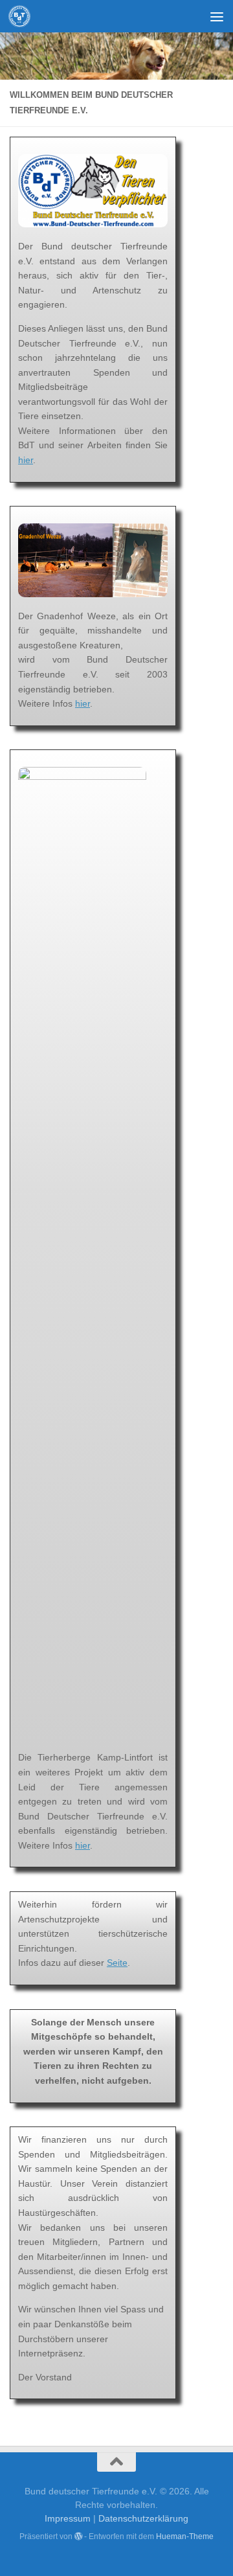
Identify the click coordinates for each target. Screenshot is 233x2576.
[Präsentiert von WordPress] (78, 2536)
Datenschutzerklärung (143, 2518)
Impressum (68, 2518)
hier (26, 460)
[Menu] (217, 16)
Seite (117, 1963)
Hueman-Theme (185, 2536)
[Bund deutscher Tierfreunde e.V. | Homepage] (23, 16)
